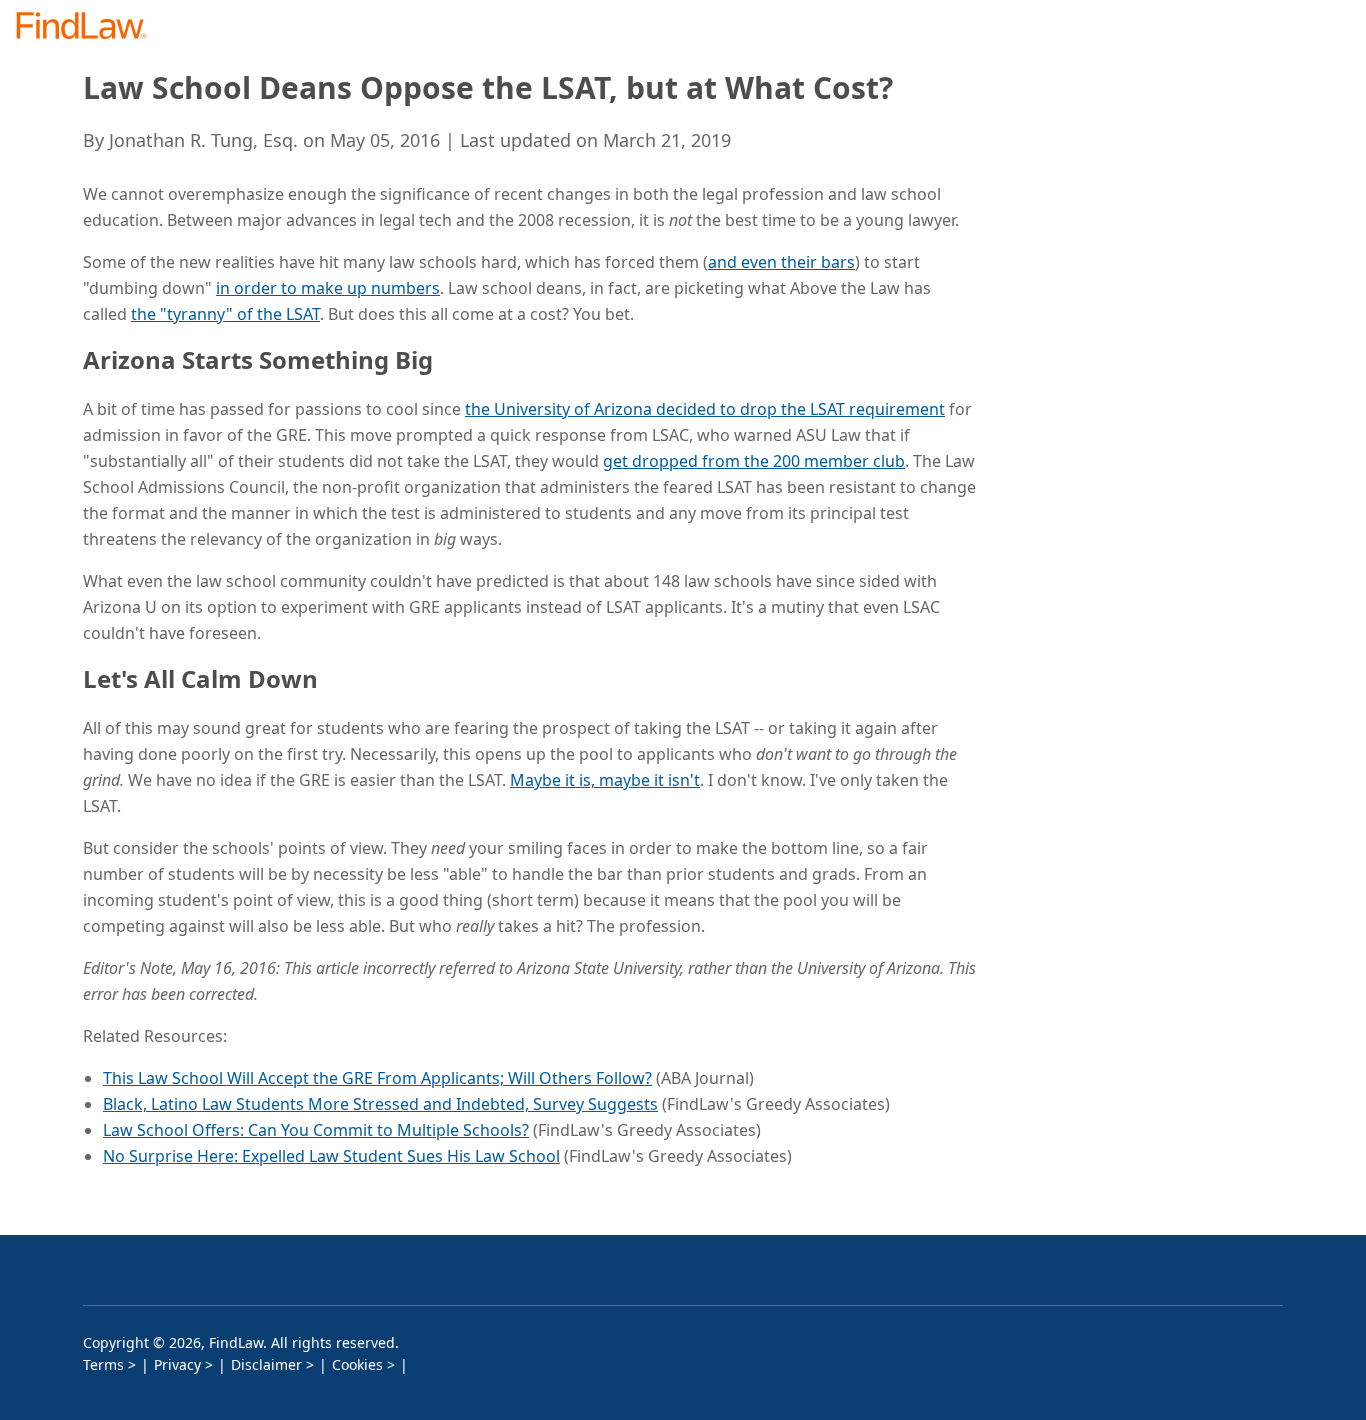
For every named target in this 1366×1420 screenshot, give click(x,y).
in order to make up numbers (328, 288)
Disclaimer (266, 1364)
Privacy (177, 1364)
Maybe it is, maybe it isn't (605, 780)
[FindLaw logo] (89, 27)
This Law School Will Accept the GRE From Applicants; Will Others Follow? (377, 1078)
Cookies (357, 1364)
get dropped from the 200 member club (754, 461)
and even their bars (781, 262)
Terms (103, 1364)
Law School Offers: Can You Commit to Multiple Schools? (316, 1130)
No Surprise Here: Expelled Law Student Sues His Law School (331, 1156)
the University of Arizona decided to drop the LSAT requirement (705, 409)
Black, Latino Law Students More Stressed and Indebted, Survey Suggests (380, 1104)
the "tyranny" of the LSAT (225, 314)
